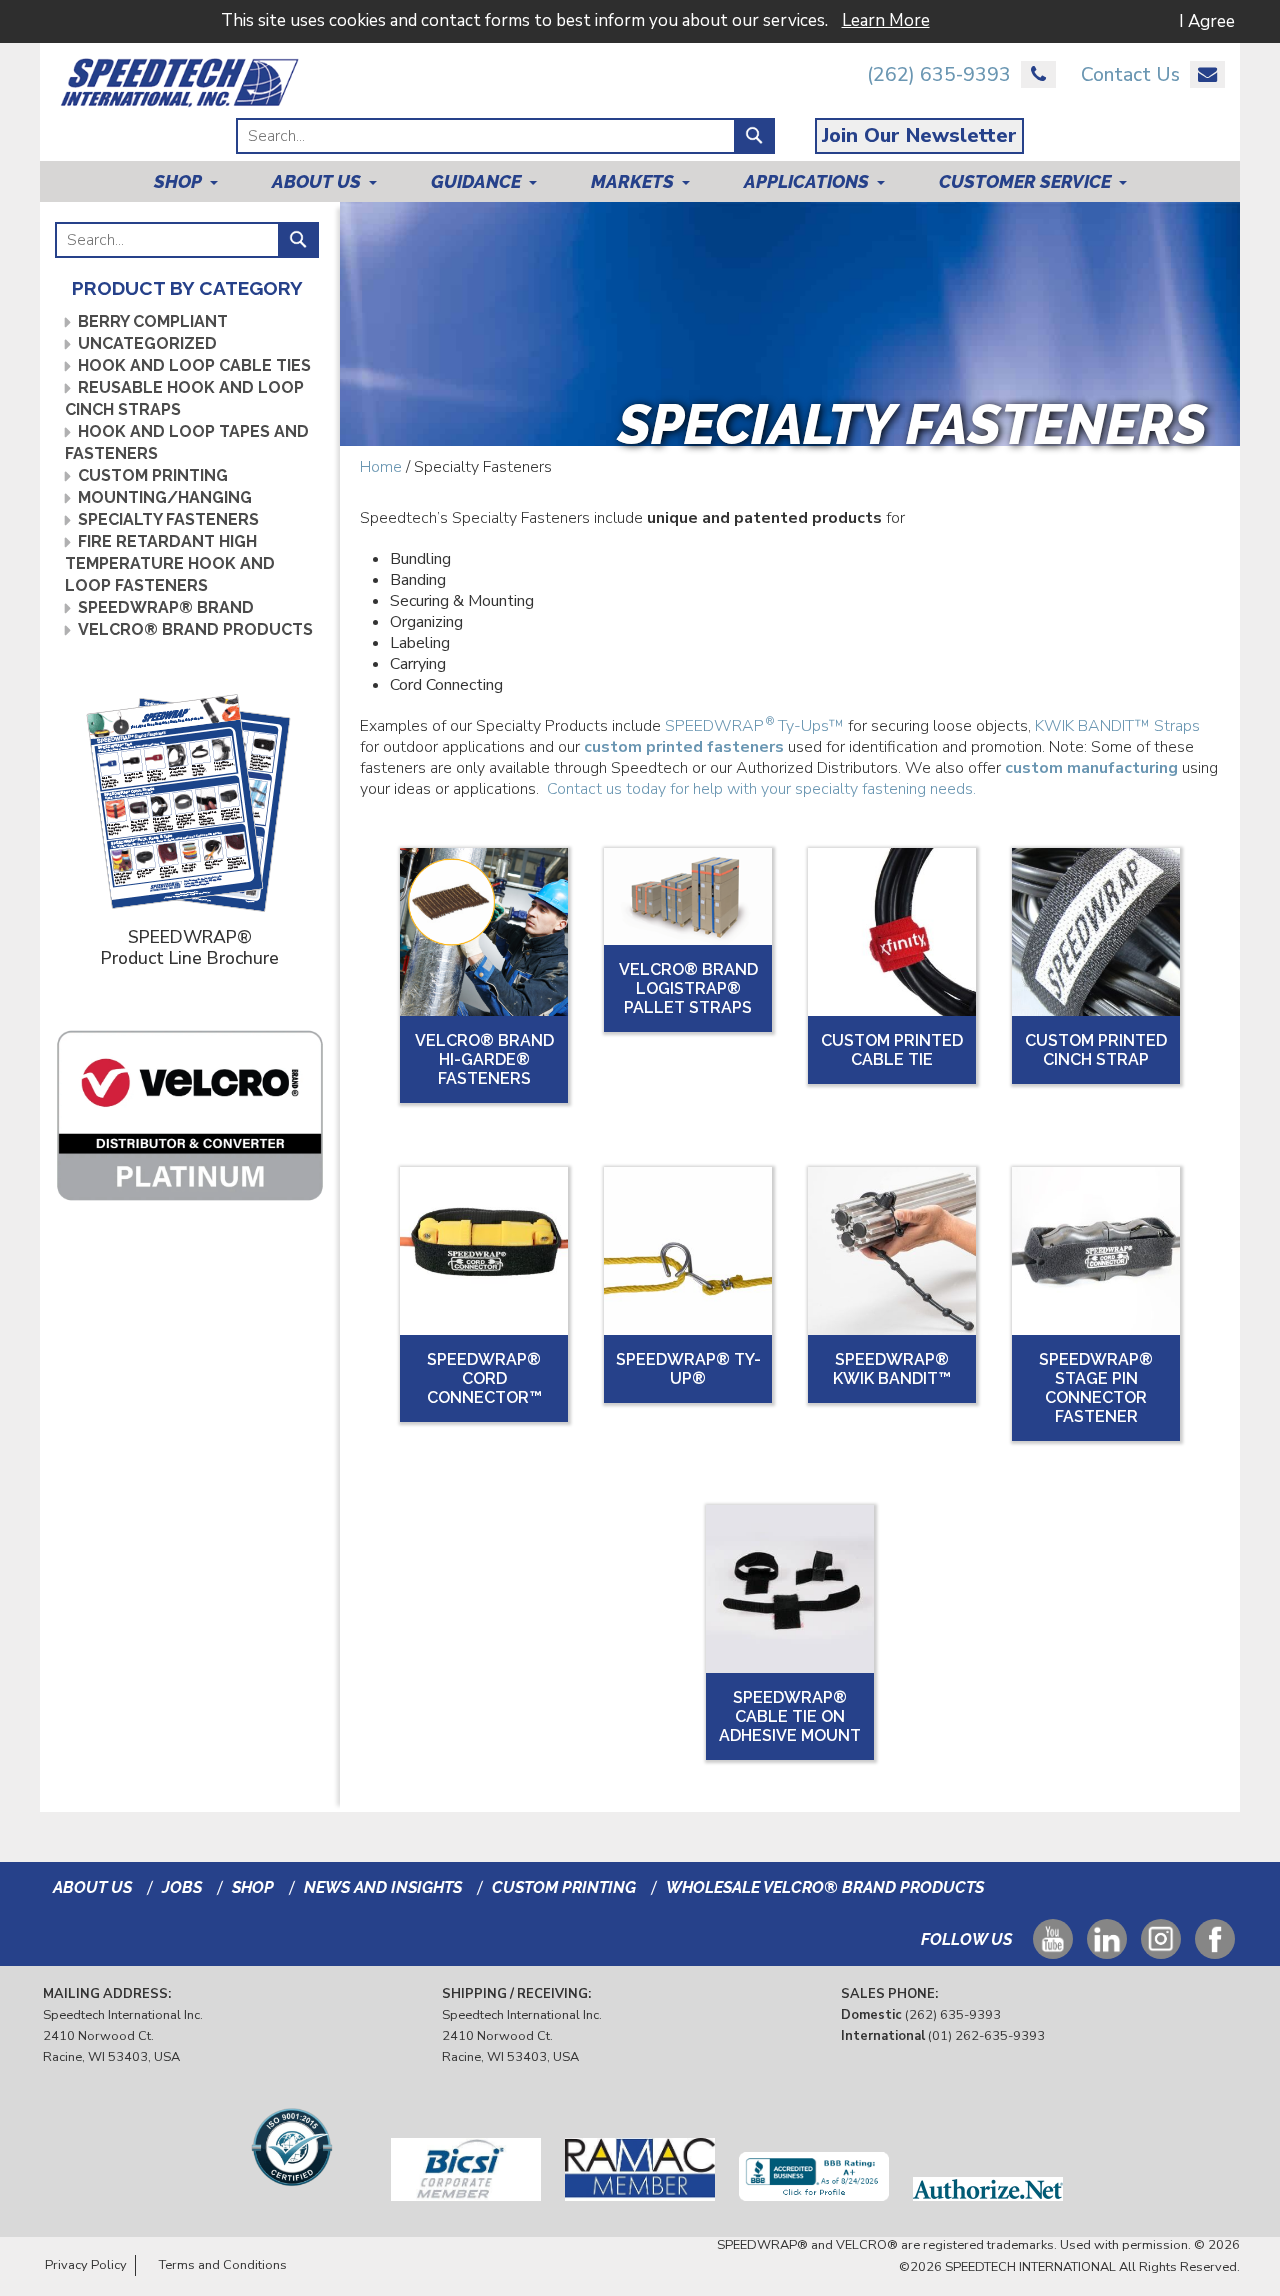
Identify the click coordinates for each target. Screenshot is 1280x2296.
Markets (632, 181)
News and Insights (383, 1887)
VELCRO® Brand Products (195, 629)
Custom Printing (153, 475)
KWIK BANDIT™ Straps (1117, 726)
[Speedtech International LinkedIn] (1107, 1949)
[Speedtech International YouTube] (1053, 1949)
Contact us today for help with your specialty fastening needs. (761, 789)
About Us (316, 181)
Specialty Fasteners (168, 519)
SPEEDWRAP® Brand (166, 607)
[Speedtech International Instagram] (1161, 1949)
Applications (806, 181)
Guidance (476, 181)
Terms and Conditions (223, 2265)
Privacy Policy (86, 2265)
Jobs (182, 1887)
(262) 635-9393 (939, 75)
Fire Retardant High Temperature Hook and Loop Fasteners (170, 563)
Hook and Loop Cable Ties (194, 365)
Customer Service (1025, 181)
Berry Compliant (153, 321)
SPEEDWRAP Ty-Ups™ (754, 726)
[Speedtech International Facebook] (1215, 1949)
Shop (178, 181)
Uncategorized (147, 343)
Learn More (886, 20)
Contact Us (1130, 75)
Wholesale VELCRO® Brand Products (825, 1887)
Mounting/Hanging (165, 497)
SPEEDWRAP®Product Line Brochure (190, 947)
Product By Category (187, 288)
